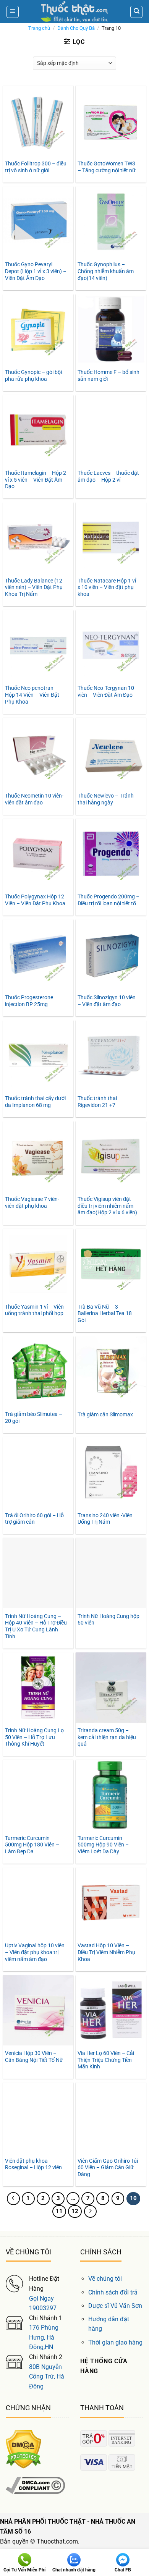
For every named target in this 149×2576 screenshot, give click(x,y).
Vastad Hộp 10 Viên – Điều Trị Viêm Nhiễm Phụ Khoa (106, 1952)
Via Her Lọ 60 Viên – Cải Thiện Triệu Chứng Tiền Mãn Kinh (106, 2060)
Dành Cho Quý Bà (76, 28)
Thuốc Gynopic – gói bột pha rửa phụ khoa (34, 375)
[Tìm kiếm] (136, 12)
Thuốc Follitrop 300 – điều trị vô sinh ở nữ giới (36, 167)
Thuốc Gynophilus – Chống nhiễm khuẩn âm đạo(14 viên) (106, 271)
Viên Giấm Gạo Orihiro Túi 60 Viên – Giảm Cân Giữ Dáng (108, 2167)
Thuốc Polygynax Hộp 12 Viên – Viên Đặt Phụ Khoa (35, 900)
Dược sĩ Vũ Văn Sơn (115, 2306)
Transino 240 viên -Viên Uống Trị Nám (105, 1519)
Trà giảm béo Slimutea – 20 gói (34, 1417)
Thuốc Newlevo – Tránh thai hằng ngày (106, 799)
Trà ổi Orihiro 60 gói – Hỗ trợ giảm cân (34, 1519)
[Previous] (13, 2199)
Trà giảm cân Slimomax (105, 1414)
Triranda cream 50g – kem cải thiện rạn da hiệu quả (107, 1737)
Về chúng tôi (105, 2279)
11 (59, 2211)
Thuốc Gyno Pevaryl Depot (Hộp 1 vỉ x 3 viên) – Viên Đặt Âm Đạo (36, 271)
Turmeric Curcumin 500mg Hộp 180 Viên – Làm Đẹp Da (32, 1845)
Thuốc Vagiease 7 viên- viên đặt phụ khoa (32, 1202)
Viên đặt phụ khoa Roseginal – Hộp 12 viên (33, 2164)
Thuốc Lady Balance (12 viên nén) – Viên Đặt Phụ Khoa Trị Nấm (34, 587)
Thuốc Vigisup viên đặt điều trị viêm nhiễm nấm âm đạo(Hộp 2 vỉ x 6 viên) (107, 1206)
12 (75, 2211)
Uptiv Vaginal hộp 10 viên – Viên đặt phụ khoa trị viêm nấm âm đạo (35, 1952)
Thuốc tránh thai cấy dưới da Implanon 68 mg (35, 1102)
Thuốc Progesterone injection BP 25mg (29, 1001)
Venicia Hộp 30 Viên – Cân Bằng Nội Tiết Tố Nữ (34, 2057)
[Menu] (13, 12)
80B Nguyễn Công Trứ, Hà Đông (47, 2377)
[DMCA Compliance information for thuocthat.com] (35, 2485)
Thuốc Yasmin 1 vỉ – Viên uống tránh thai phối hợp (34, 1310)
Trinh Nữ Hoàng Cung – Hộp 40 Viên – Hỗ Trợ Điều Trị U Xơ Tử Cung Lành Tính (36, 1626)
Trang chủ (39, 28)
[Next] (91, 2212)
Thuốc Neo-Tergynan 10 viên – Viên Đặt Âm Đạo (106, 691)
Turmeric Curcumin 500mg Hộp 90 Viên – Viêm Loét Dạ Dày (103, 1845)
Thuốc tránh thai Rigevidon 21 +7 (97, 1102)
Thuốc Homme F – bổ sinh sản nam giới (109, 375)
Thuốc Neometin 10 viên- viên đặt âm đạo (34, 799)
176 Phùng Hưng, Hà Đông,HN (44, 2337)
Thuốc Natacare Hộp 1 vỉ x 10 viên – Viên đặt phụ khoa (107, 587)
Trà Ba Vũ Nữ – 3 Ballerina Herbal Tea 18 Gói (105, 1313)
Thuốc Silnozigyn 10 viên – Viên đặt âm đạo (107, 1001)
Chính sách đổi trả (113, 2292)
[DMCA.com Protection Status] (23, 2449)
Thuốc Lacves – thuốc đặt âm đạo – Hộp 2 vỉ (108, 476)
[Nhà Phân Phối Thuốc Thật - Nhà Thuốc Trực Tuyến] (74, 12)
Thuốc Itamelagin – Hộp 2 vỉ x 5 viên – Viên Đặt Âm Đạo (36, 480)
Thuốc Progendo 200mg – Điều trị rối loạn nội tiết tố (109, 900)
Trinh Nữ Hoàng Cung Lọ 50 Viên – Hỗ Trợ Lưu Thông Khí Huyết (34, 1737)
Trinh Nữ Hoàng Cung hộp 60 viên (109, 1620)
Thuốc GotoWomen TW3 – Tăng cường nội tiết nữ (107, 167)
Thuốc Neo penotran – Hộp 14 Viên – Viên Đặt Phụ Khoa (32, 695)
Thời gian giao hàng (115, 2342)
